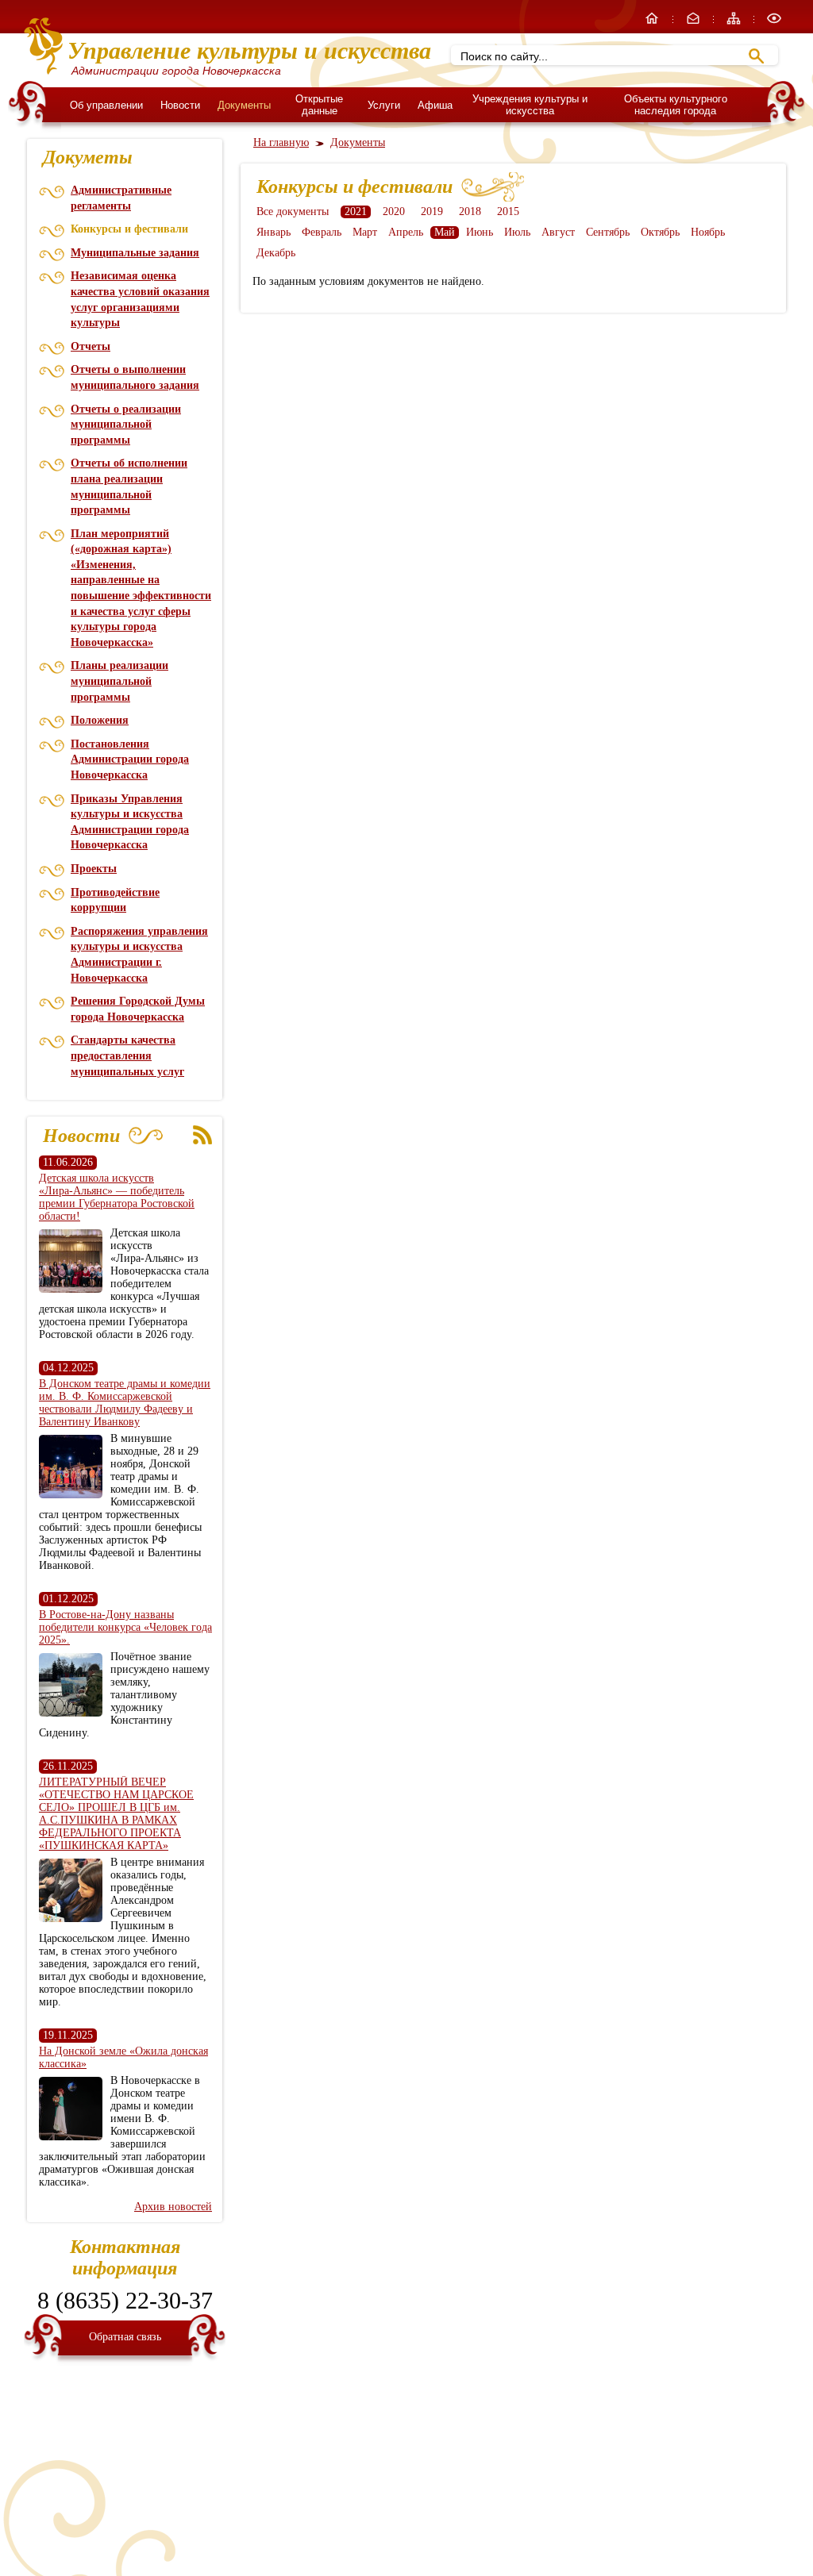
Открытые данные (319, 105)
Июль (517, 232)
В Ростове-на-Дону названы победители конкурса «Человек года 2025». (125, 1627)
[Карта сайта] (735, 23)
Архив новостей (173, 2207)
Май (445, 232)
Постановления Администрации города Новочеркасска (130, 759)
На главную (281, 142)
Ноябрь (708, 232)
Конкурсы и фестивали (129, 229)
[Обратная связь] (695, 23)
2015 (508, 211)
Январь (274, 232)
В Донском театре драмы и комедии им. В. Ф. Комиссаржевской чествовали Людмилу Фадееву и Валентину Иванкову (125, 1403)
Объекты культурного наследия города (676, 105)
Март (365, 232)
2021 (356, 211)
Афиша (435, 105)
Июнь (480, 232)
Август (558, 232)
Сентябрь (608, 232)
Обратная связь (125, 2337)
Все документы (293, 211)
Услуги (384, 105)
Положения (100, 720)
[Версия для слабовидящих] (774, 23)
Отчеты (91, 346)
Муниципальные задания (135, 253)
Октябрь (660, 232)
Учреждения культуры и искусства (530, 105)
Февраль (322, 232)
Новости (180, 105)
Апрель (406, 232)
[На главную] (653, 23)
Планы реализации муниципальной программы (119, 681)
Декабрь (276, 253)
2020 (394, 211)
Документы (244, 105)
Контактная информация (125, 2257)
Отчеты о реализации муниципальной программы (126, 425)
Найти (756, 56)
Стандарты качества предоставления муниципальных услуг (127, 1055)
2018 (470, 211)
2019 (432, 211)
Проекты (94, 869)
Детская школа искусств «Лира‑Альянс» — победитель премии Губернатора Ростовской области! (117, 1197)
